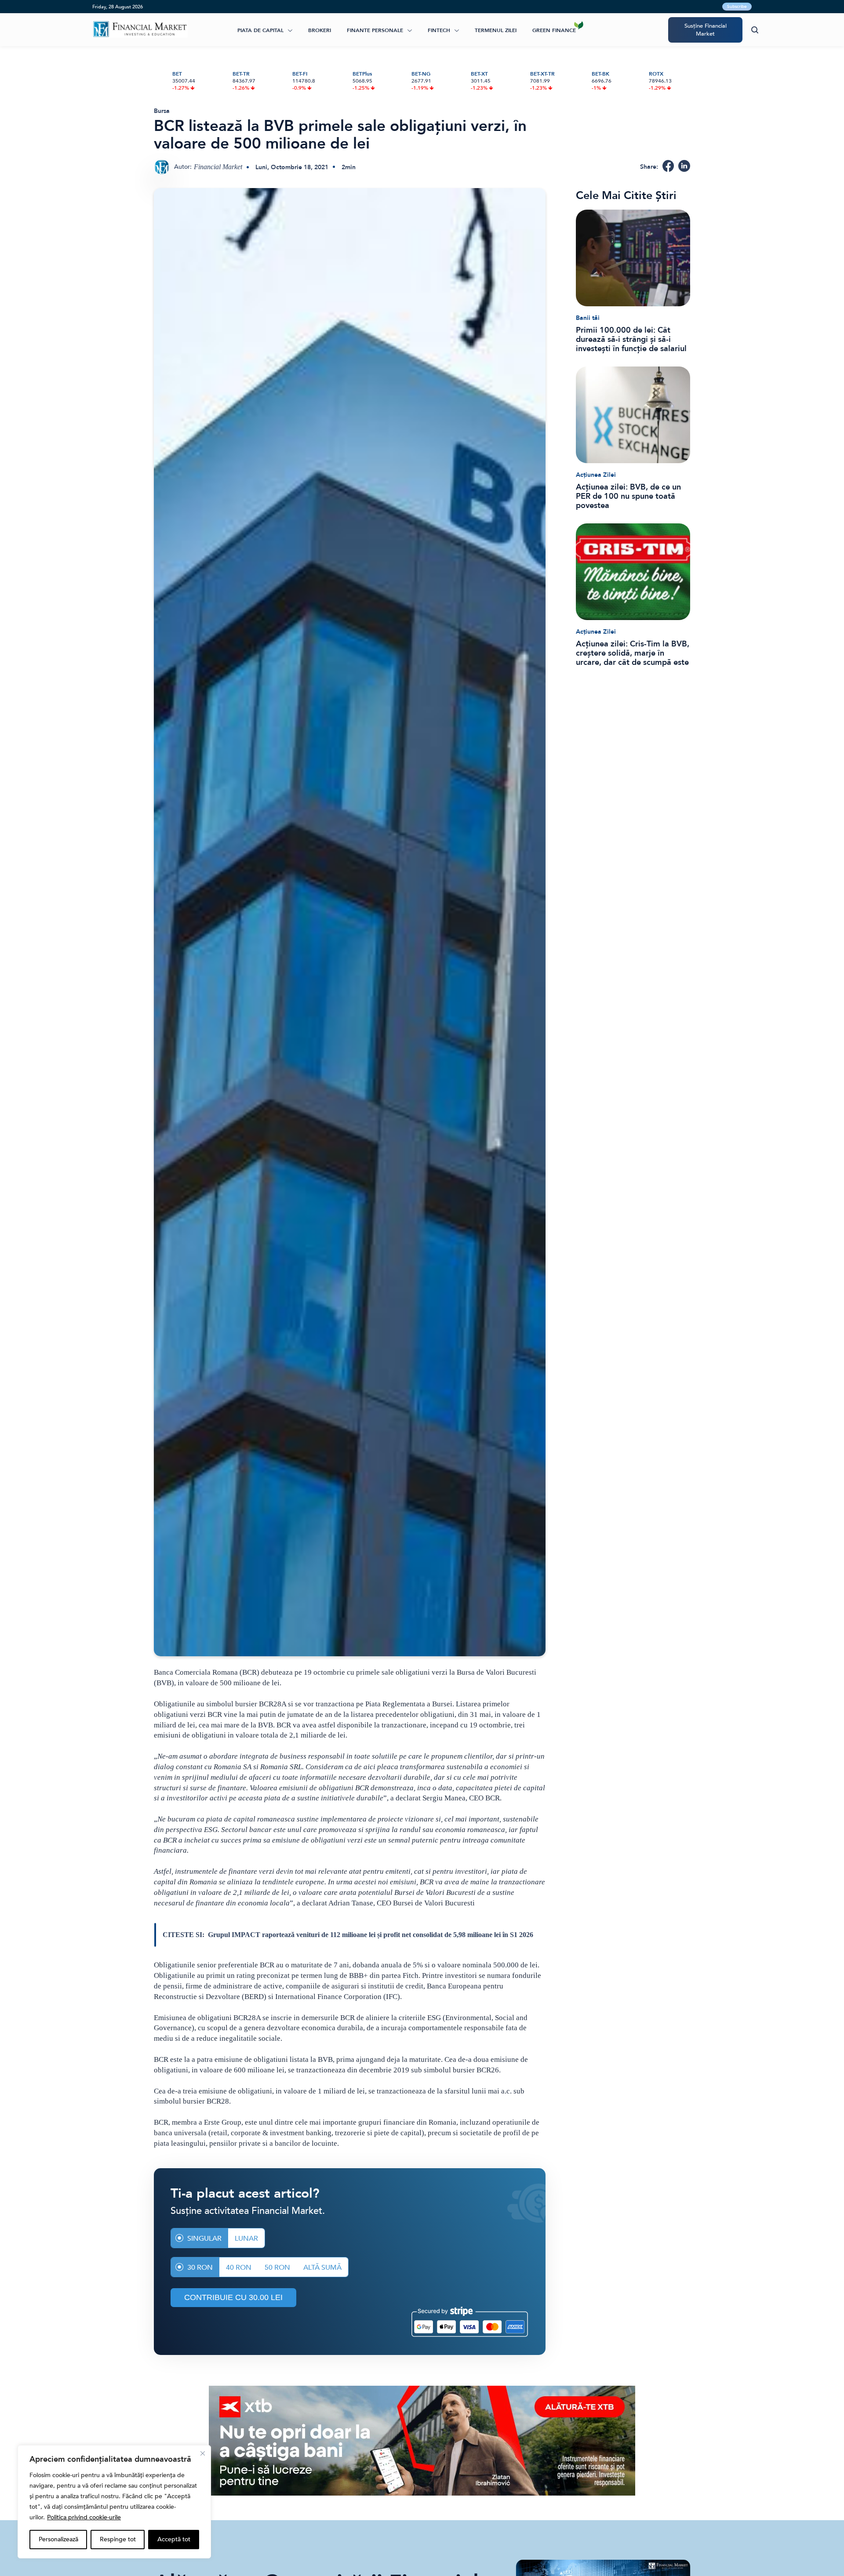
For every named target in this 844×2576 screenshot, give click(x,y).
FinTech (439, 30)
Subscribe (737, 7)
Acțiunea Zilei (596, 475)
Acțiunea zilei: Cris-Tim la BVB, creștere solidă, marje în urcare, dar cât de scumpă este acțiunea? (633, 653)
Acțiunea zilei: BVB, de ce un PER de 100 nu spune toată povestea (628, 496)
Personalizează (58, 2539)
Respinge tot (118, 2539)
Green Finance (554, 30)
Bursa (162, 111)
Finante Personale (375, 30)
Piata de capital (260, 30)
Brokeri (320, 30)
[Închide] (203, 2453)
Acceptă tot (174, 2539)
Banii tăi (588, 318)
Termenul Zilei (496, 30)
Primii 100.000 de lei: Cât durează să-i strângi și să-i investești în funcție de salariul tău (631, 339)
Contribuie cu (233, 2297)
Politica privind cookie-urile (84, 2517)
